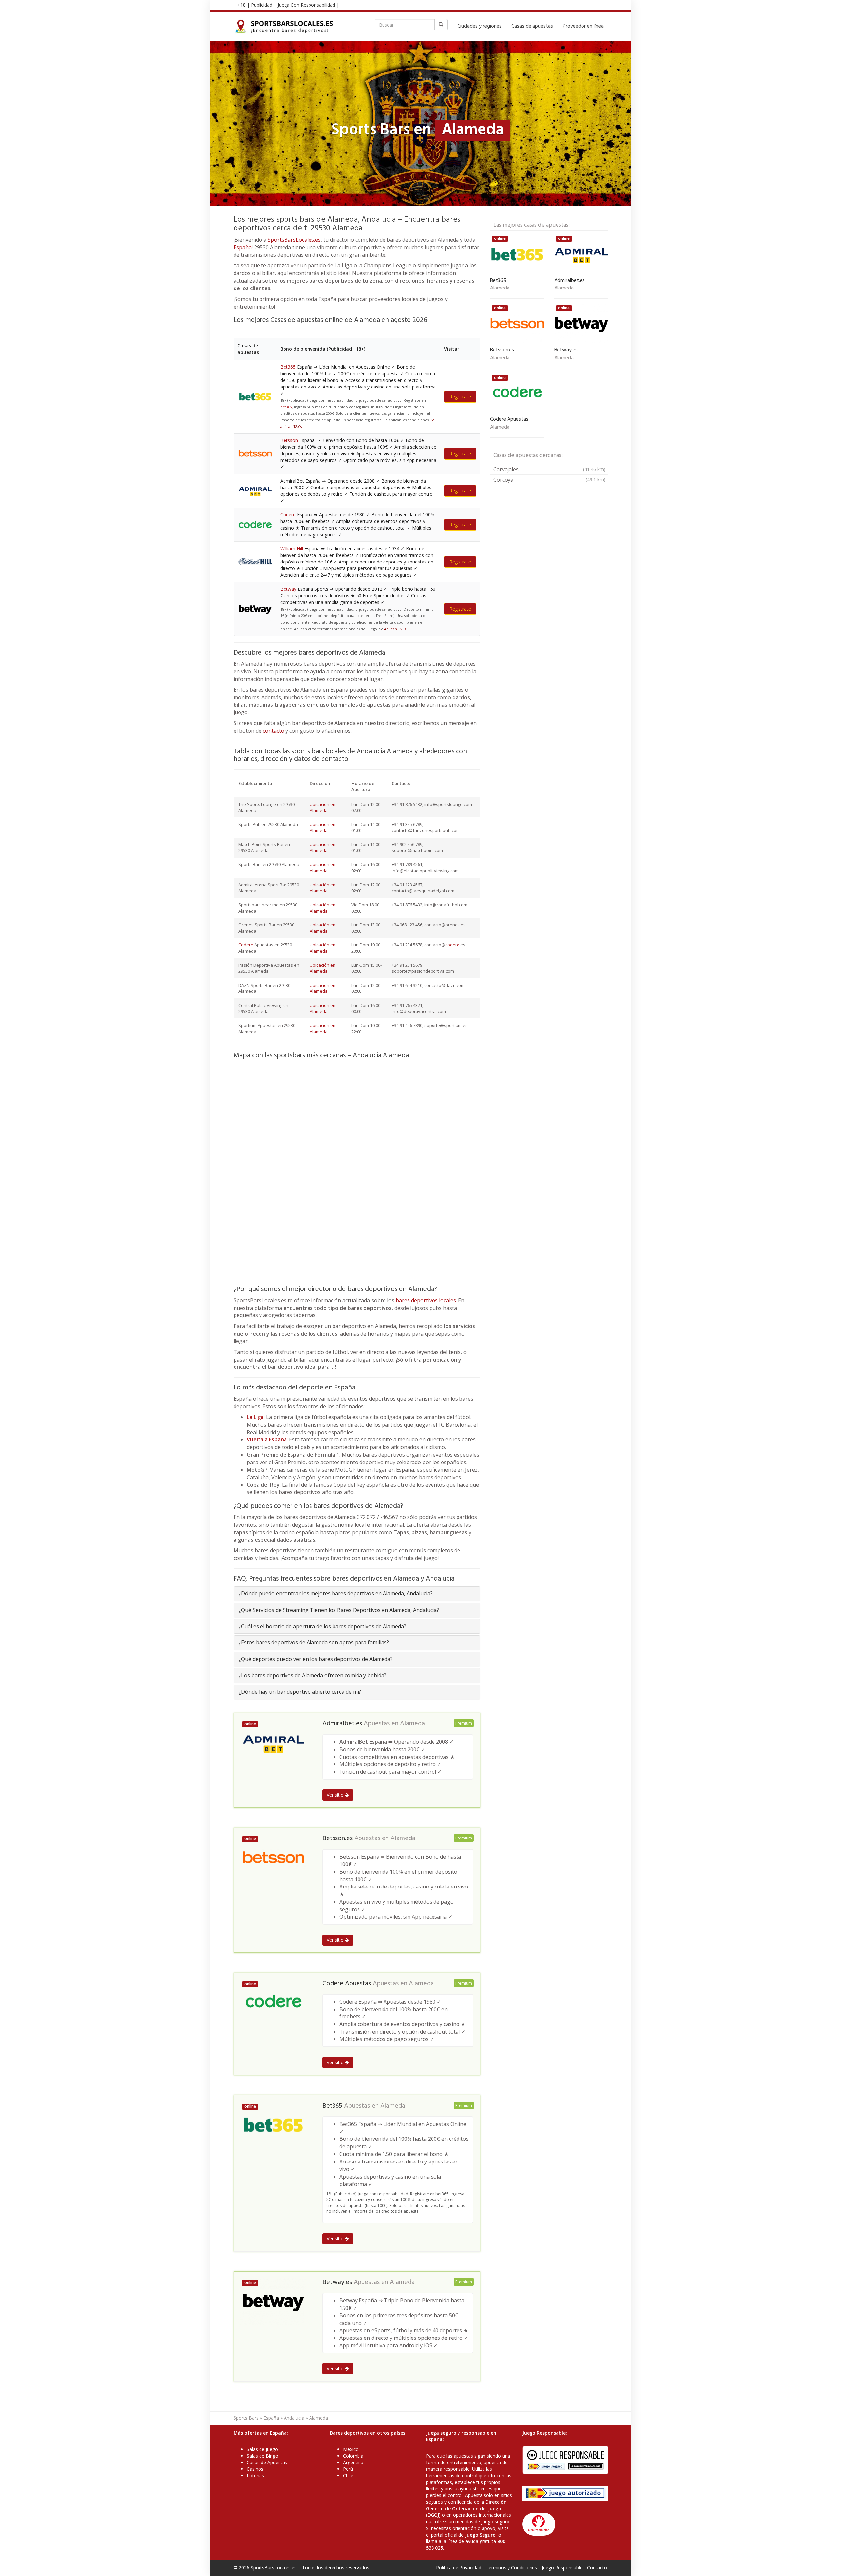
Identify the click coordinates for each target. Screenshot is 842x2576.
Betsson (289, 440)
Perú (348, 2469)
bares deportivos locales (426, 1300)
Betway (288, 589)
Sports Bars (246, 2418)
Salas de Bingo (262, 2456)
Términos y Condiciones (511, 2568)
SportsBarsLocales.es (294, 240)
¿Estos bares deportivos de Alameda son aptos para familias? (314, 1642)
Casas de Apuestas (267, 2462)
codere (452, 945)
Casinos (255, 2469)
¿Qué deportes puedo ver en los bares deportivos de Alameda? (316, 1659)
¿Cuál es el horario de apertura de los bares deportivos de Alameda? (322, 1626)
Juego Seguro (480, 2535)
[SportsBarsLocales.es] (286, 26)
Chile (348, 2476)
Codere (288, 515)
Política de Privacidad (459, 2568)
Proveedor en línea (583, 26)
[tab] (357, 1594)
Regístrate (460, 397)
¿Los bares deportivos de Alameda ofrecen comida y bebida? (313, 1675)
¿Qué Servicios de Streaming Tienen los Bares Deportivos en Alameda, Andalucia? (339, 1610)
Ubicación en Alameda (323, 807)
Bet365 (288, 367)
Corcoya (549, 480)
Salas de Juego (262, 2449)
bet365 (286, 407)
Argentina (353, 2462)
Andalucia (294, 2418)
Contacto (597, 2568)
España (243, 247)
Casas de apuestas (532, 26)
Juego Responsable (562, 2568)
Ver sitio (336, 1795)
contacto (273, 731)
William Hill (292, 549)
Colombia (353, 2456)
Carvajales (549, 469)
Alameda (412, 1724)
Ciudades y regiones (480, 26)
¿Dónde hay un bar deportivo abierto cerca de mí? (300, 1692)
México (351, 2449)
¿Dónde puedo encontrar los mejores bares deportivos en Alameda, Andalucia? (336, 1593)
